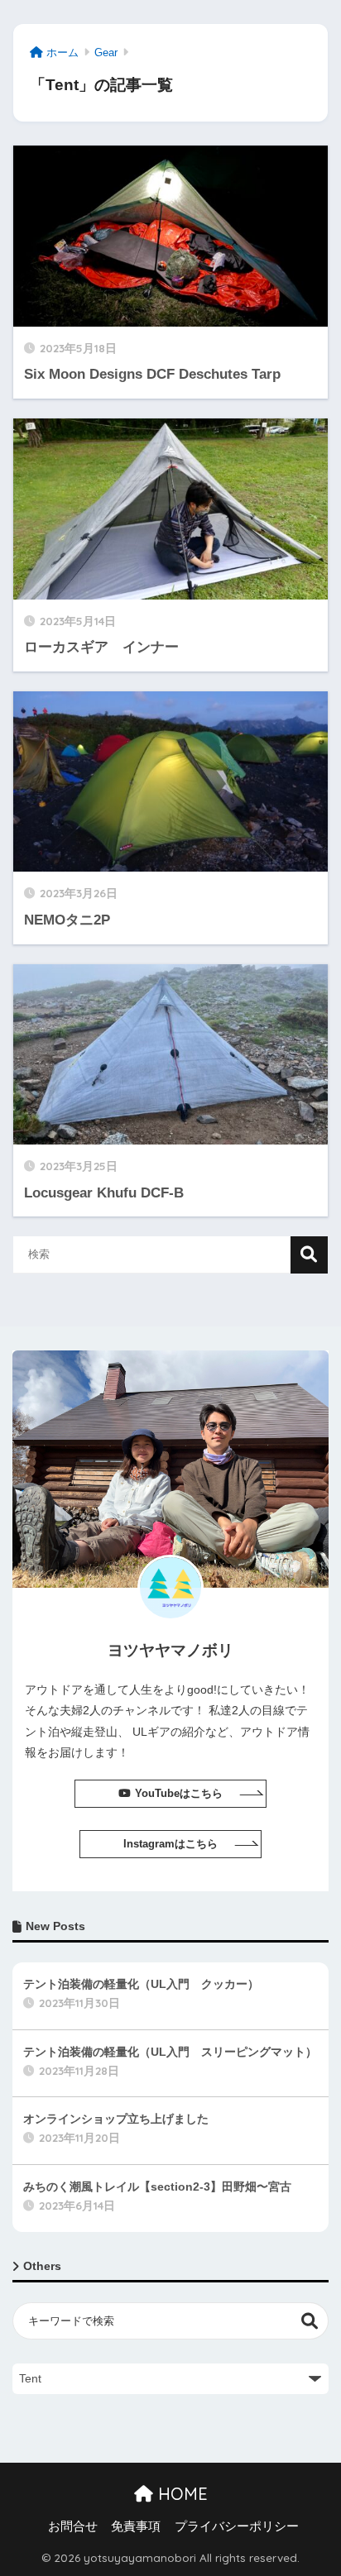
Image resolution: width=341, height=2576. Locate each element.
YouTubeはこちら (179, 1793)
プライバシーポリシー (237, 2526)
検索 (309, 1255)
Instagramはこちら (170, 1844)
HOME (180, 2494)
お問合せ (73, 2526)
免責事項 (136, 2526)
